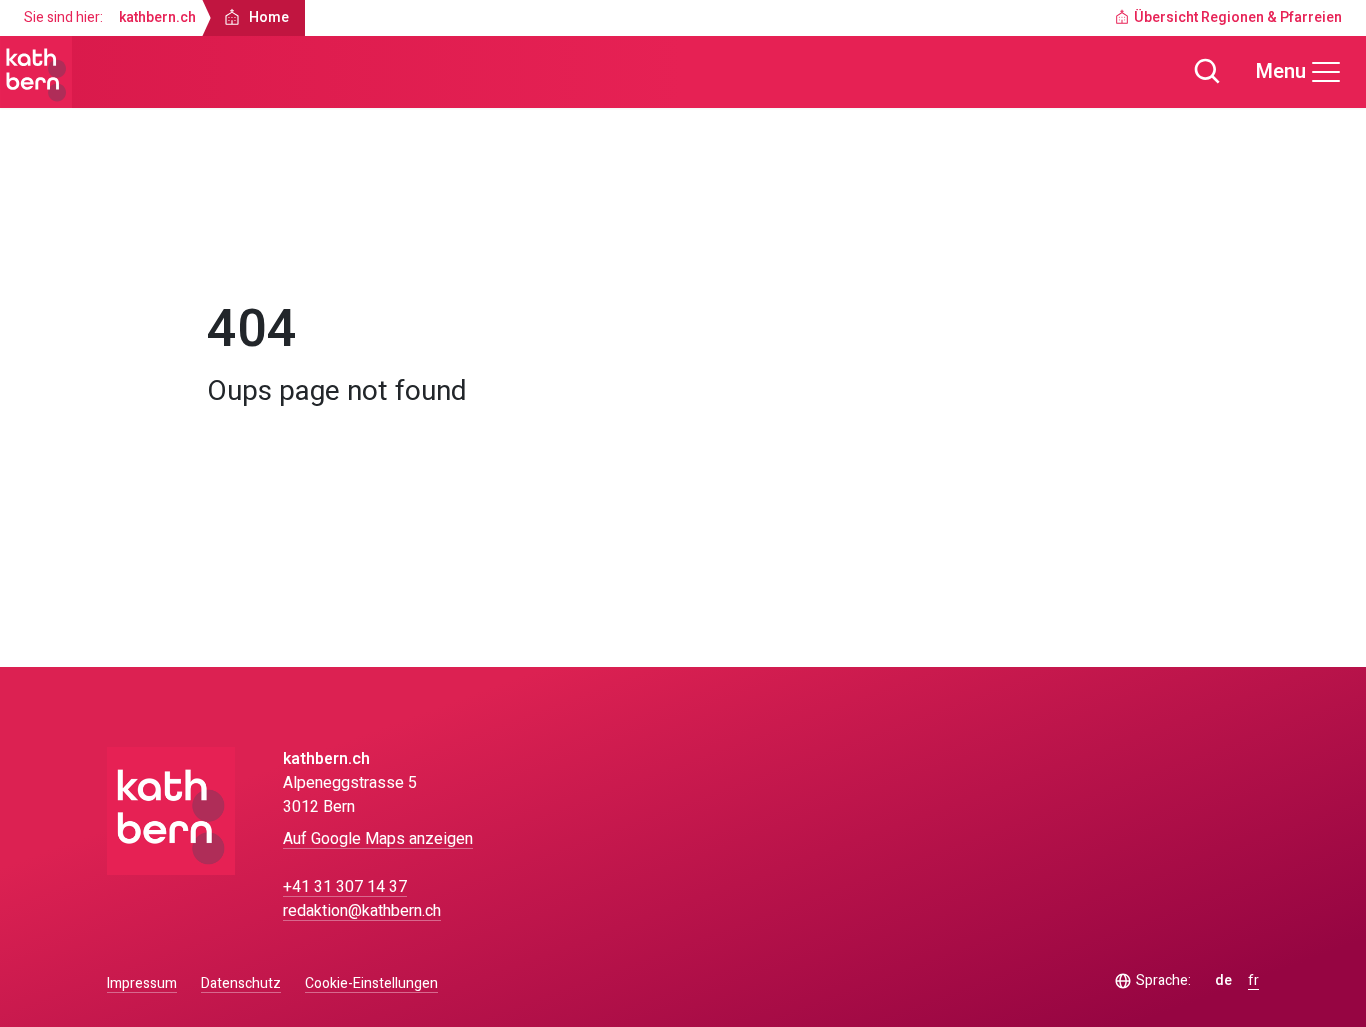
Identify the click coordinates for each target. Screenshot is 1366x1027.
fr (1253, 981)
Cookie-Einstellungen (371, 984)
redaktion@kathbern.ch (362, 911)
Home (245, 246)
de (1223, 981)
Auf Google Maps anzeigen (378, 839)
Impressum (142, 983)
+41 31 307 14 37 (345, 887)
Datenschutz (241, 983)
